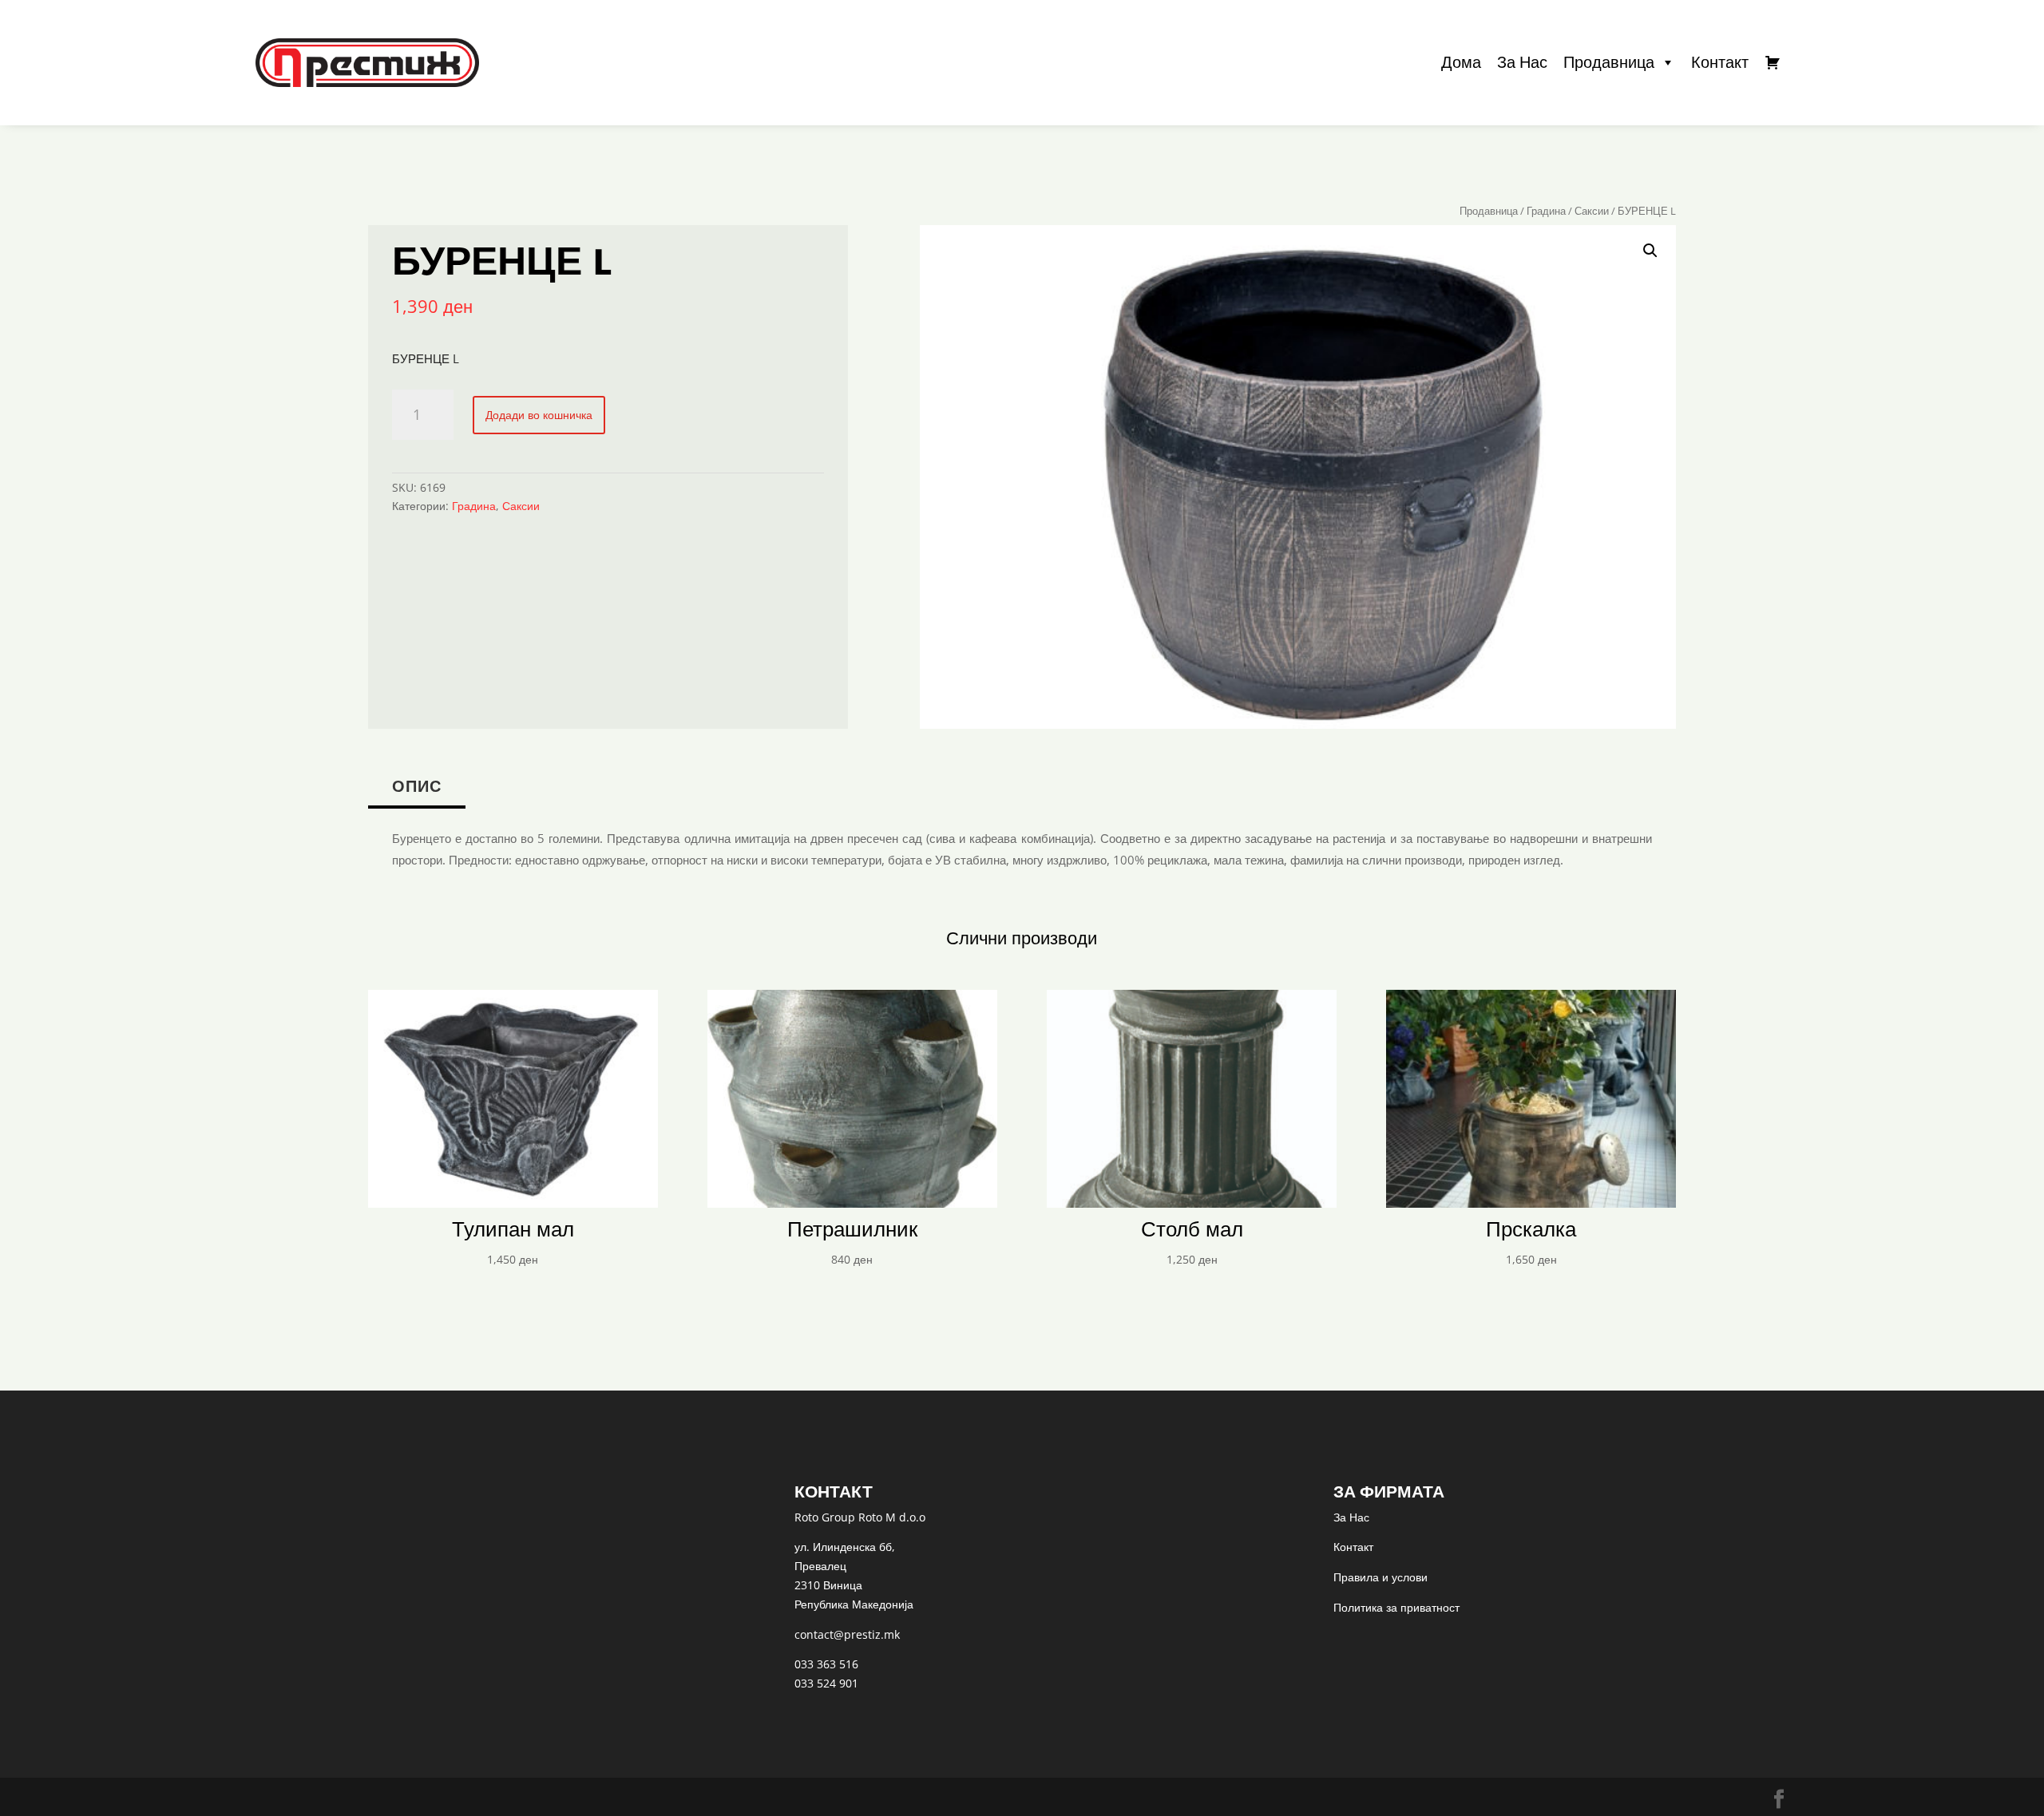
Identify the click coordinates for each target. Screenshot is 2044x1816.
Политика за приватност (1396, 1607)
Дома (1461, 62)
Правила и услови (1380, 1577)
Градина (1546, 211)
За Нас (1522, 62)
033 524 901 (826, 1683)
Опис (417, 786)
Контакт (1720, 62)
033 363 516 (826, 1664)
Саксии (1592, 211)
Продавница (1609, 62)
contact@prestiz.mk (847, 1634)
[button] (1650, 251)
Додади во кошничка (539, 415)
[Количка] (1773, 62)
